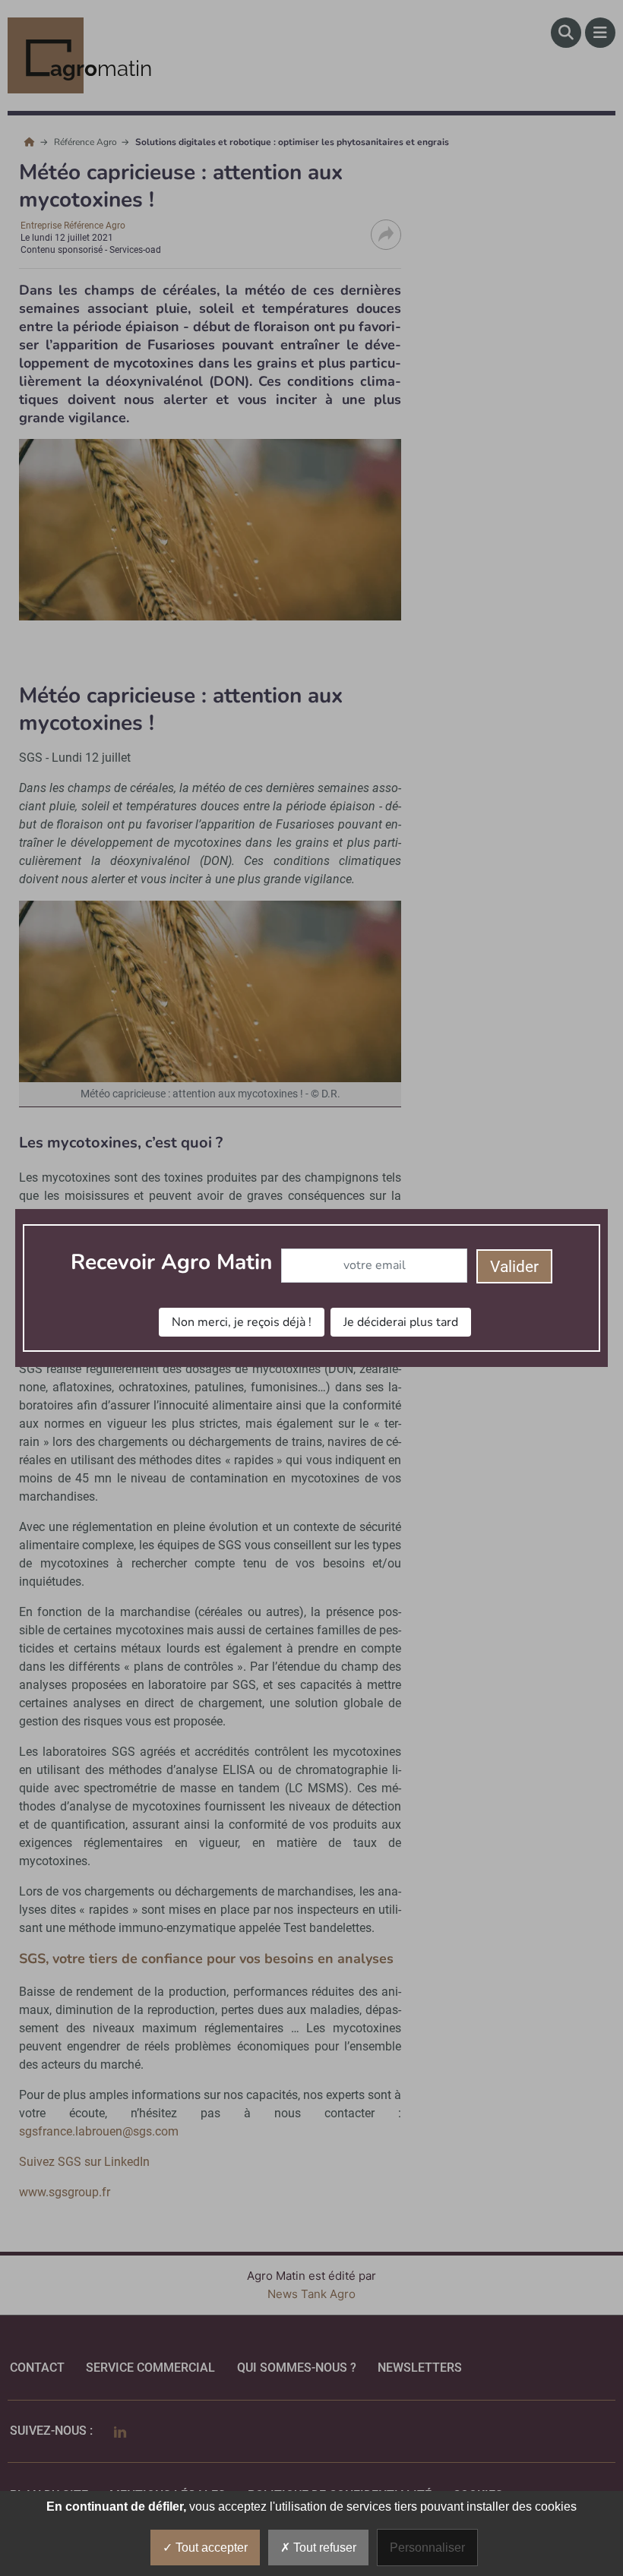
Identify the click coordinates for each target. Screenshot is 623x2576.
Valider (514, 1267)
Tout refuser (323, 2548)
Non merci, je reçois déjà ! (242, 1322)
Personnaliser (427, 2548)
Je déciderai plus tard (401, 1322)
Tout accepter (210, 2548)
